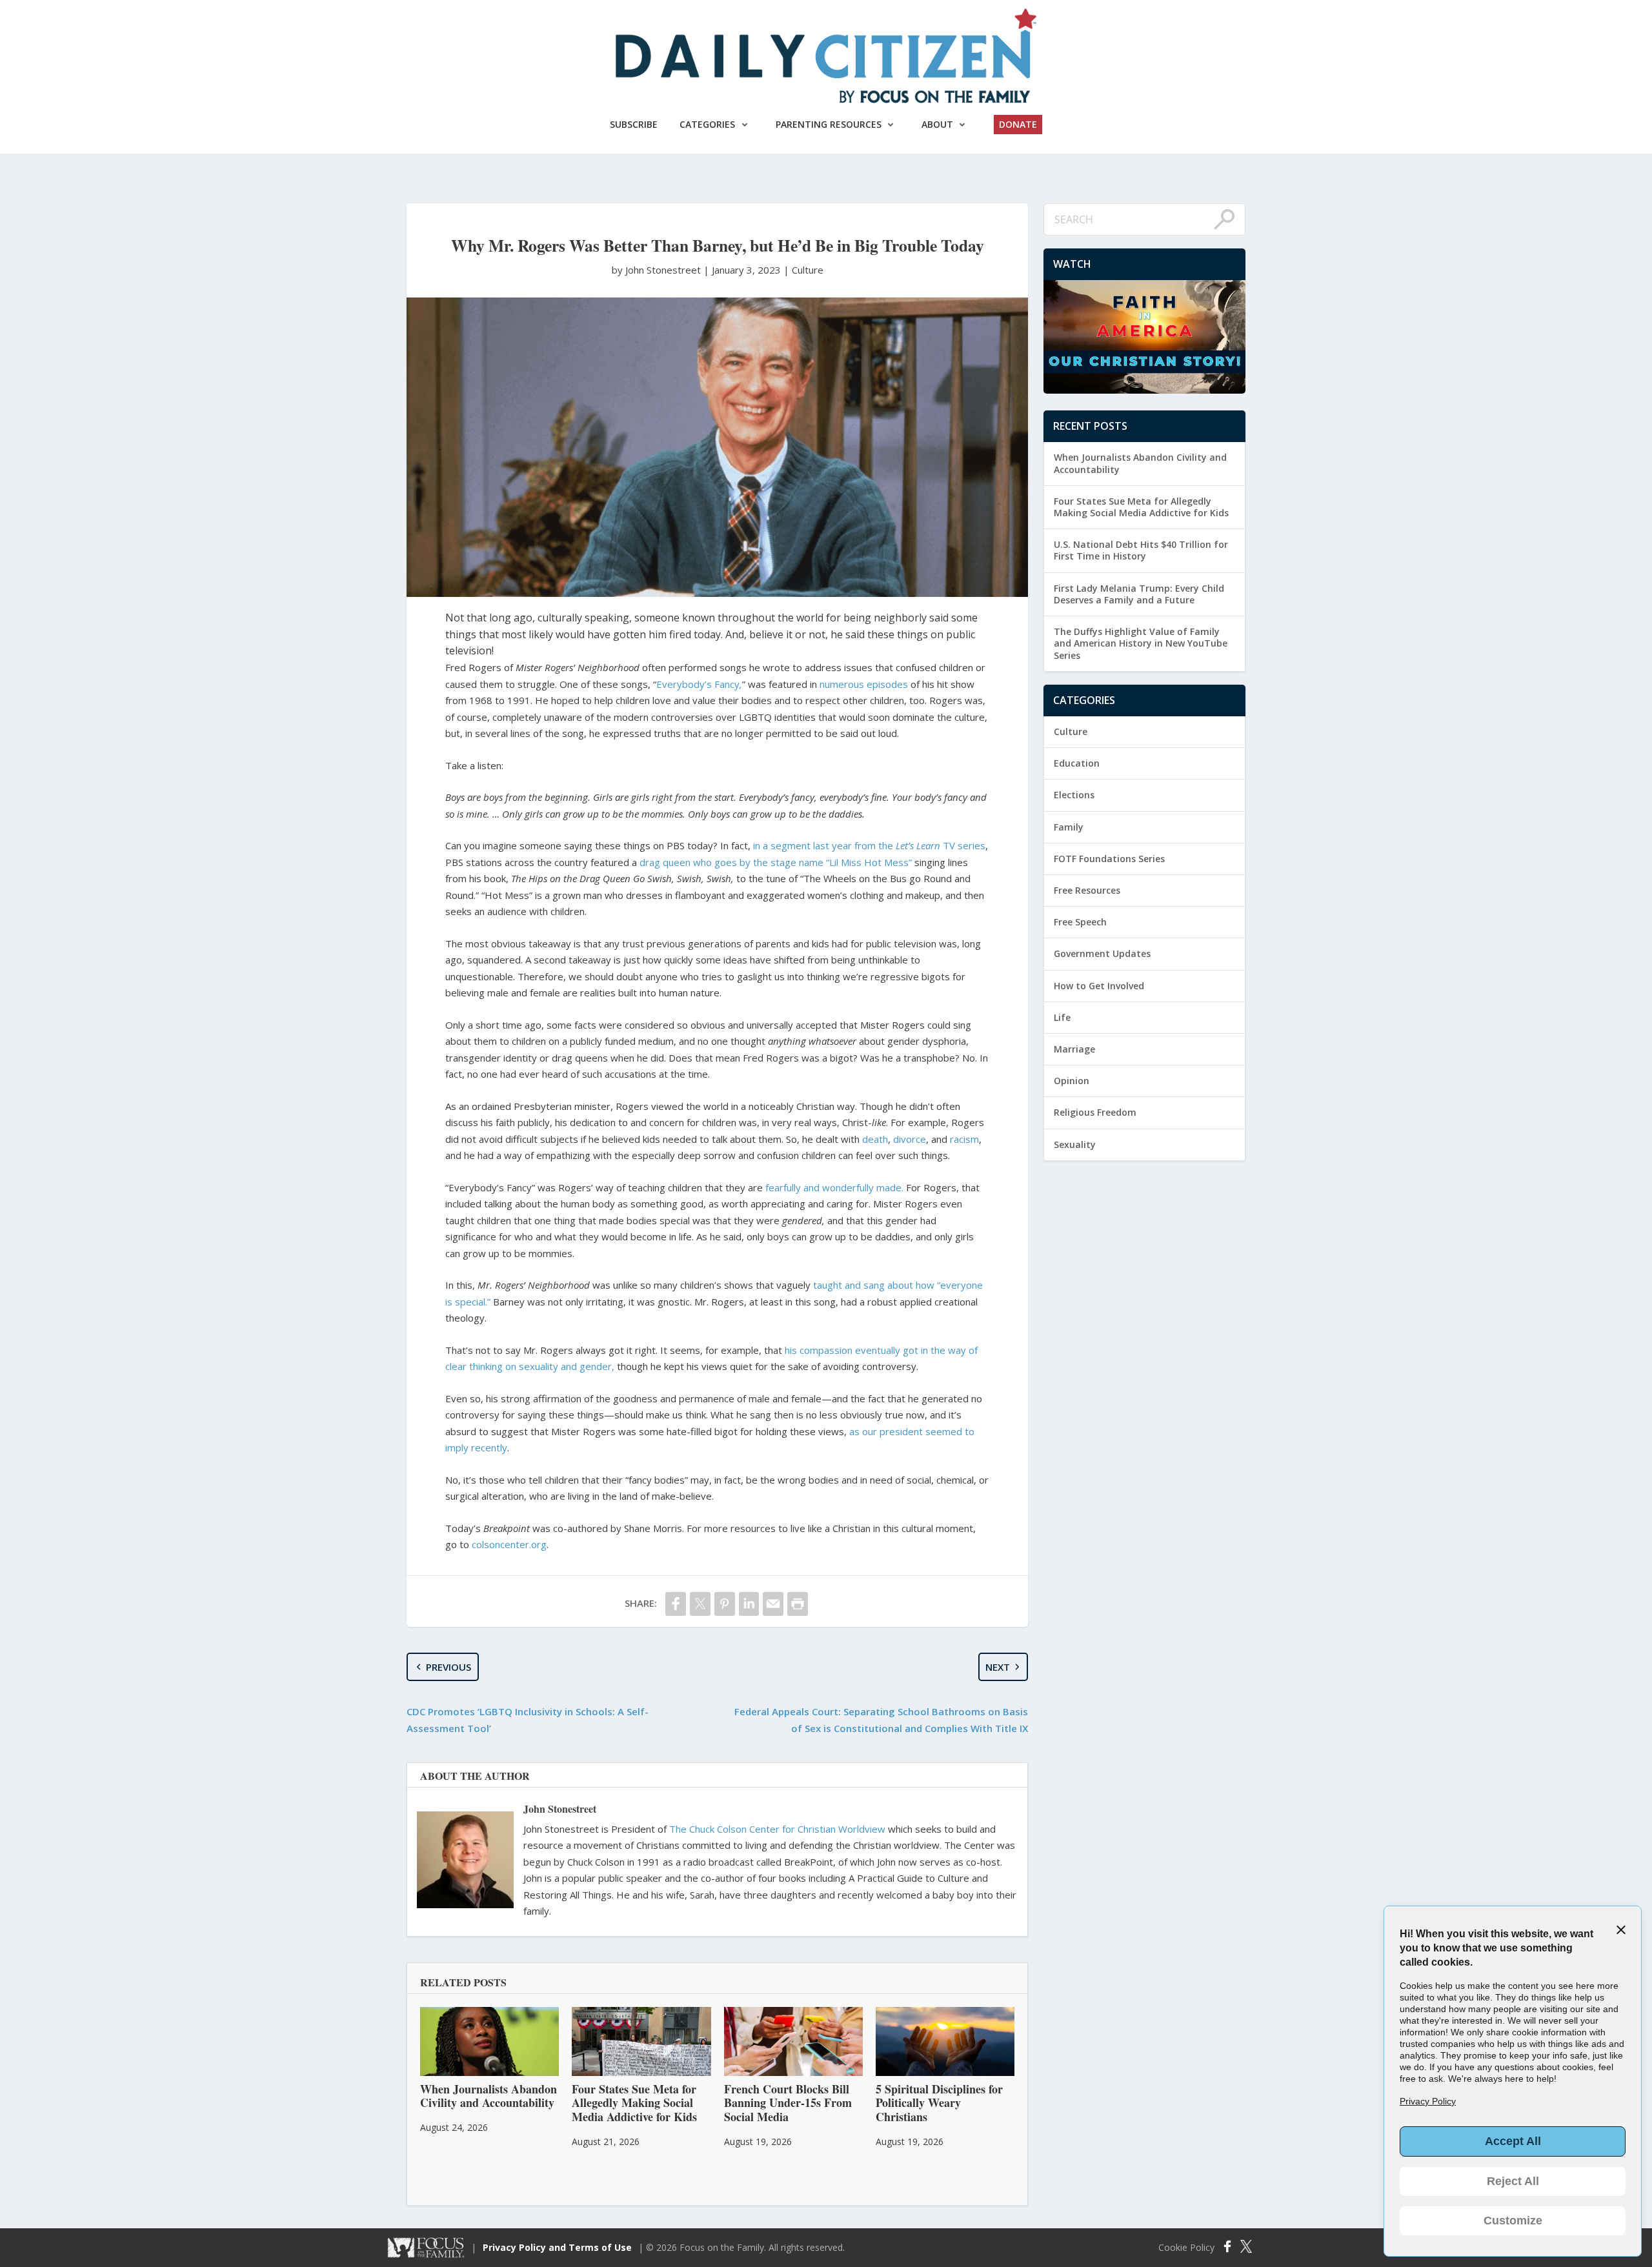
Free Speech (1080, 922)
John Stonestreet (560, 1809)
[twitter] (700, 1604)
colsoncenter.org (509, 1544)
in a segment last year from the (824, 845)
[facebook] (676, 1604)
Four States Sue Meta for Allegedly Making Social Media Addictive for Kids (1141, 507)
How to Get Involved (1099, 986)
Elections (1074, 795)
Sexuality (1075, 1144)
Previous (448, 1667)
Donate (1018, 124)
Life (1062, 1017)
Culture (808, 270)
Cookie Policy (1186, 2248)
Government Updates (1102, 953)
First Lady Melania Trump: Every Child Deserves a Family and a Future (1139, 594)
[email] (773, 1604)
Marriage (1074, 1049)
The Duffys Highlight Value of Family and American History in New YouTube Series (1141, 643)
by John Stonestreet (658, 270)
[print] (798, 1604)
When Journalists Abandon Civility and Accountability (1140, 463)
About (937, 124)
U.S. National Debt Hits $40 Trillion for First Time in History (1141, 550)
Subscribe (634, 124)
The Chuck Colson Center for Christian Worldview (777, 1829)
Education (1077, 763)
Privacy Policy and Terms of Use (557, 2247)
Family (1069, 827)
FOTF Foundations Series (1109, 859)
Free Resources (1087, 890)
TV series (941, 845)
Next (998, 1667)
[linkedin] (749, 1604)
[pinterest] (725, 1604)
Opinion (1072, 1081)
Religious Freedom (1095, 1112)
